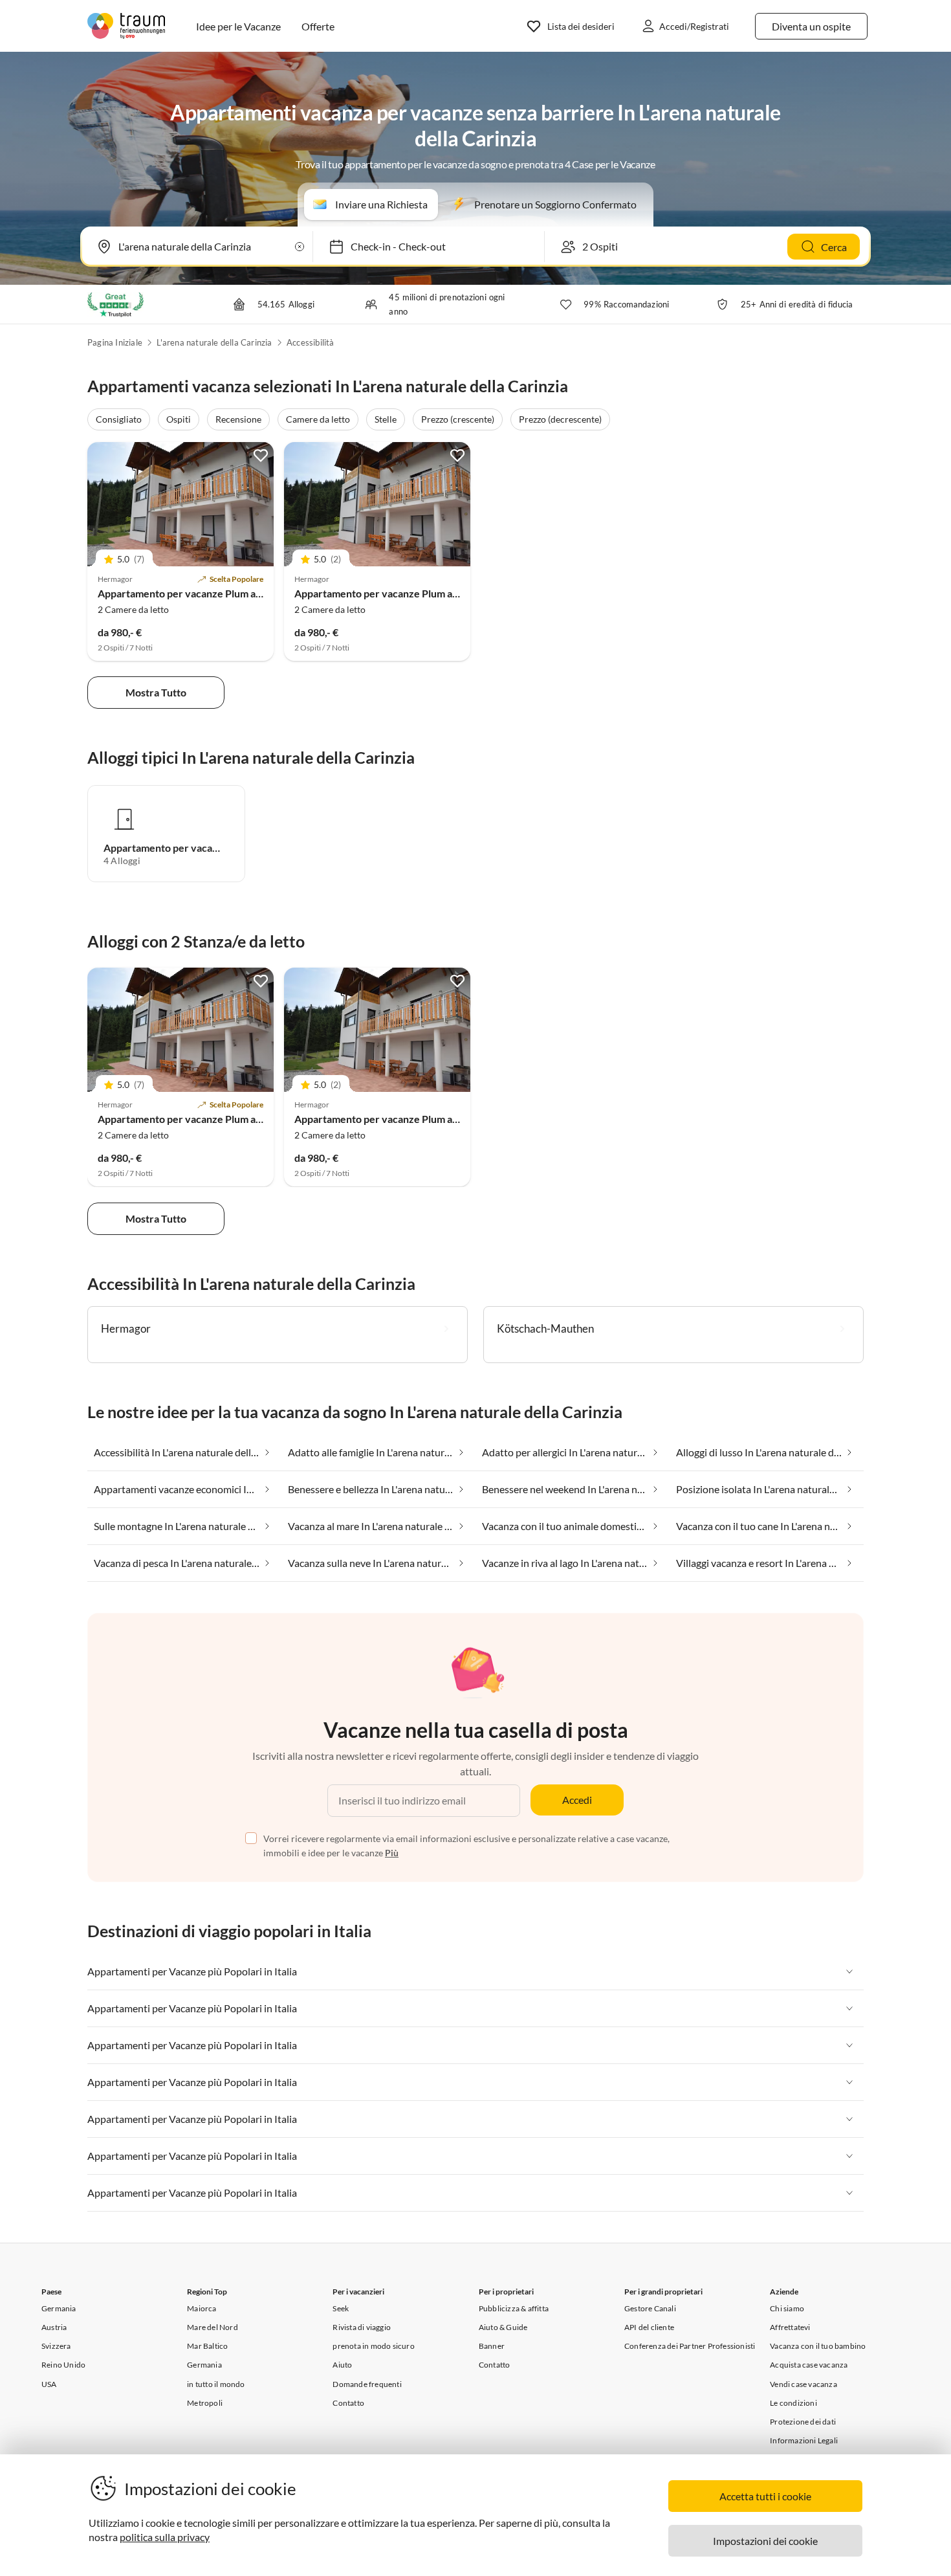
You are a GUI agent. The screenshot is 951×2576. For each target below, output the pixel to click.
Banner (492, 2346)
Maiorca (202, 2308)
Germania (59, 2308)
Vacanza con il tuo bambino (818, 2346)
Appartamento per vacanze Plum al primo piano (403, 593)
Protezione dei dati (803, 2422)
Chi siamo (787, 2308)
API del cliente (649, 2327)
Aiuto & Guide (503, 2327)
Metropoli (205, 2403)
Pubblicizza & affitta (514, 2308)
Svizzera (56, 2346)
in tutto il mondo (216, 2384)
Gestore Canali (650, 2308)
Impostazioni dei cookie (765, 2541)
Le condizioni (793, 2403)
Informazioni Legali (804, 2440)
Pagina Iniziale (115, 342)
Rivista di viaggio (362, 2327)
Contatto (348, 2403)
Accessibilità (311, 342)
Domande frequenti (367, 2384)
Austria (54, 2327)
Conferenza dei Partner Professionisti (690, 2346)
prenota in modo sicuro (373, 2346)
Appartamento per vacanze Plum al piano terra (204, 593)
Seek (341, 2308)
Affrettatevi (790, 2327)
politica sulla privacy (165, 2537)
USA (49, 2384)
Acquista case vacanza (809, 2365)
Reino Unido (63, 2365)
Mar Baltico (207, 2346)
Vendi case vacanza (803, 2384)
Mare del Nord (213, 2327)
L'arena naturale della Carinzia (214, 342)
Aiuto (342, 2365)
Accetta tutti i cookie (765, 2496)
